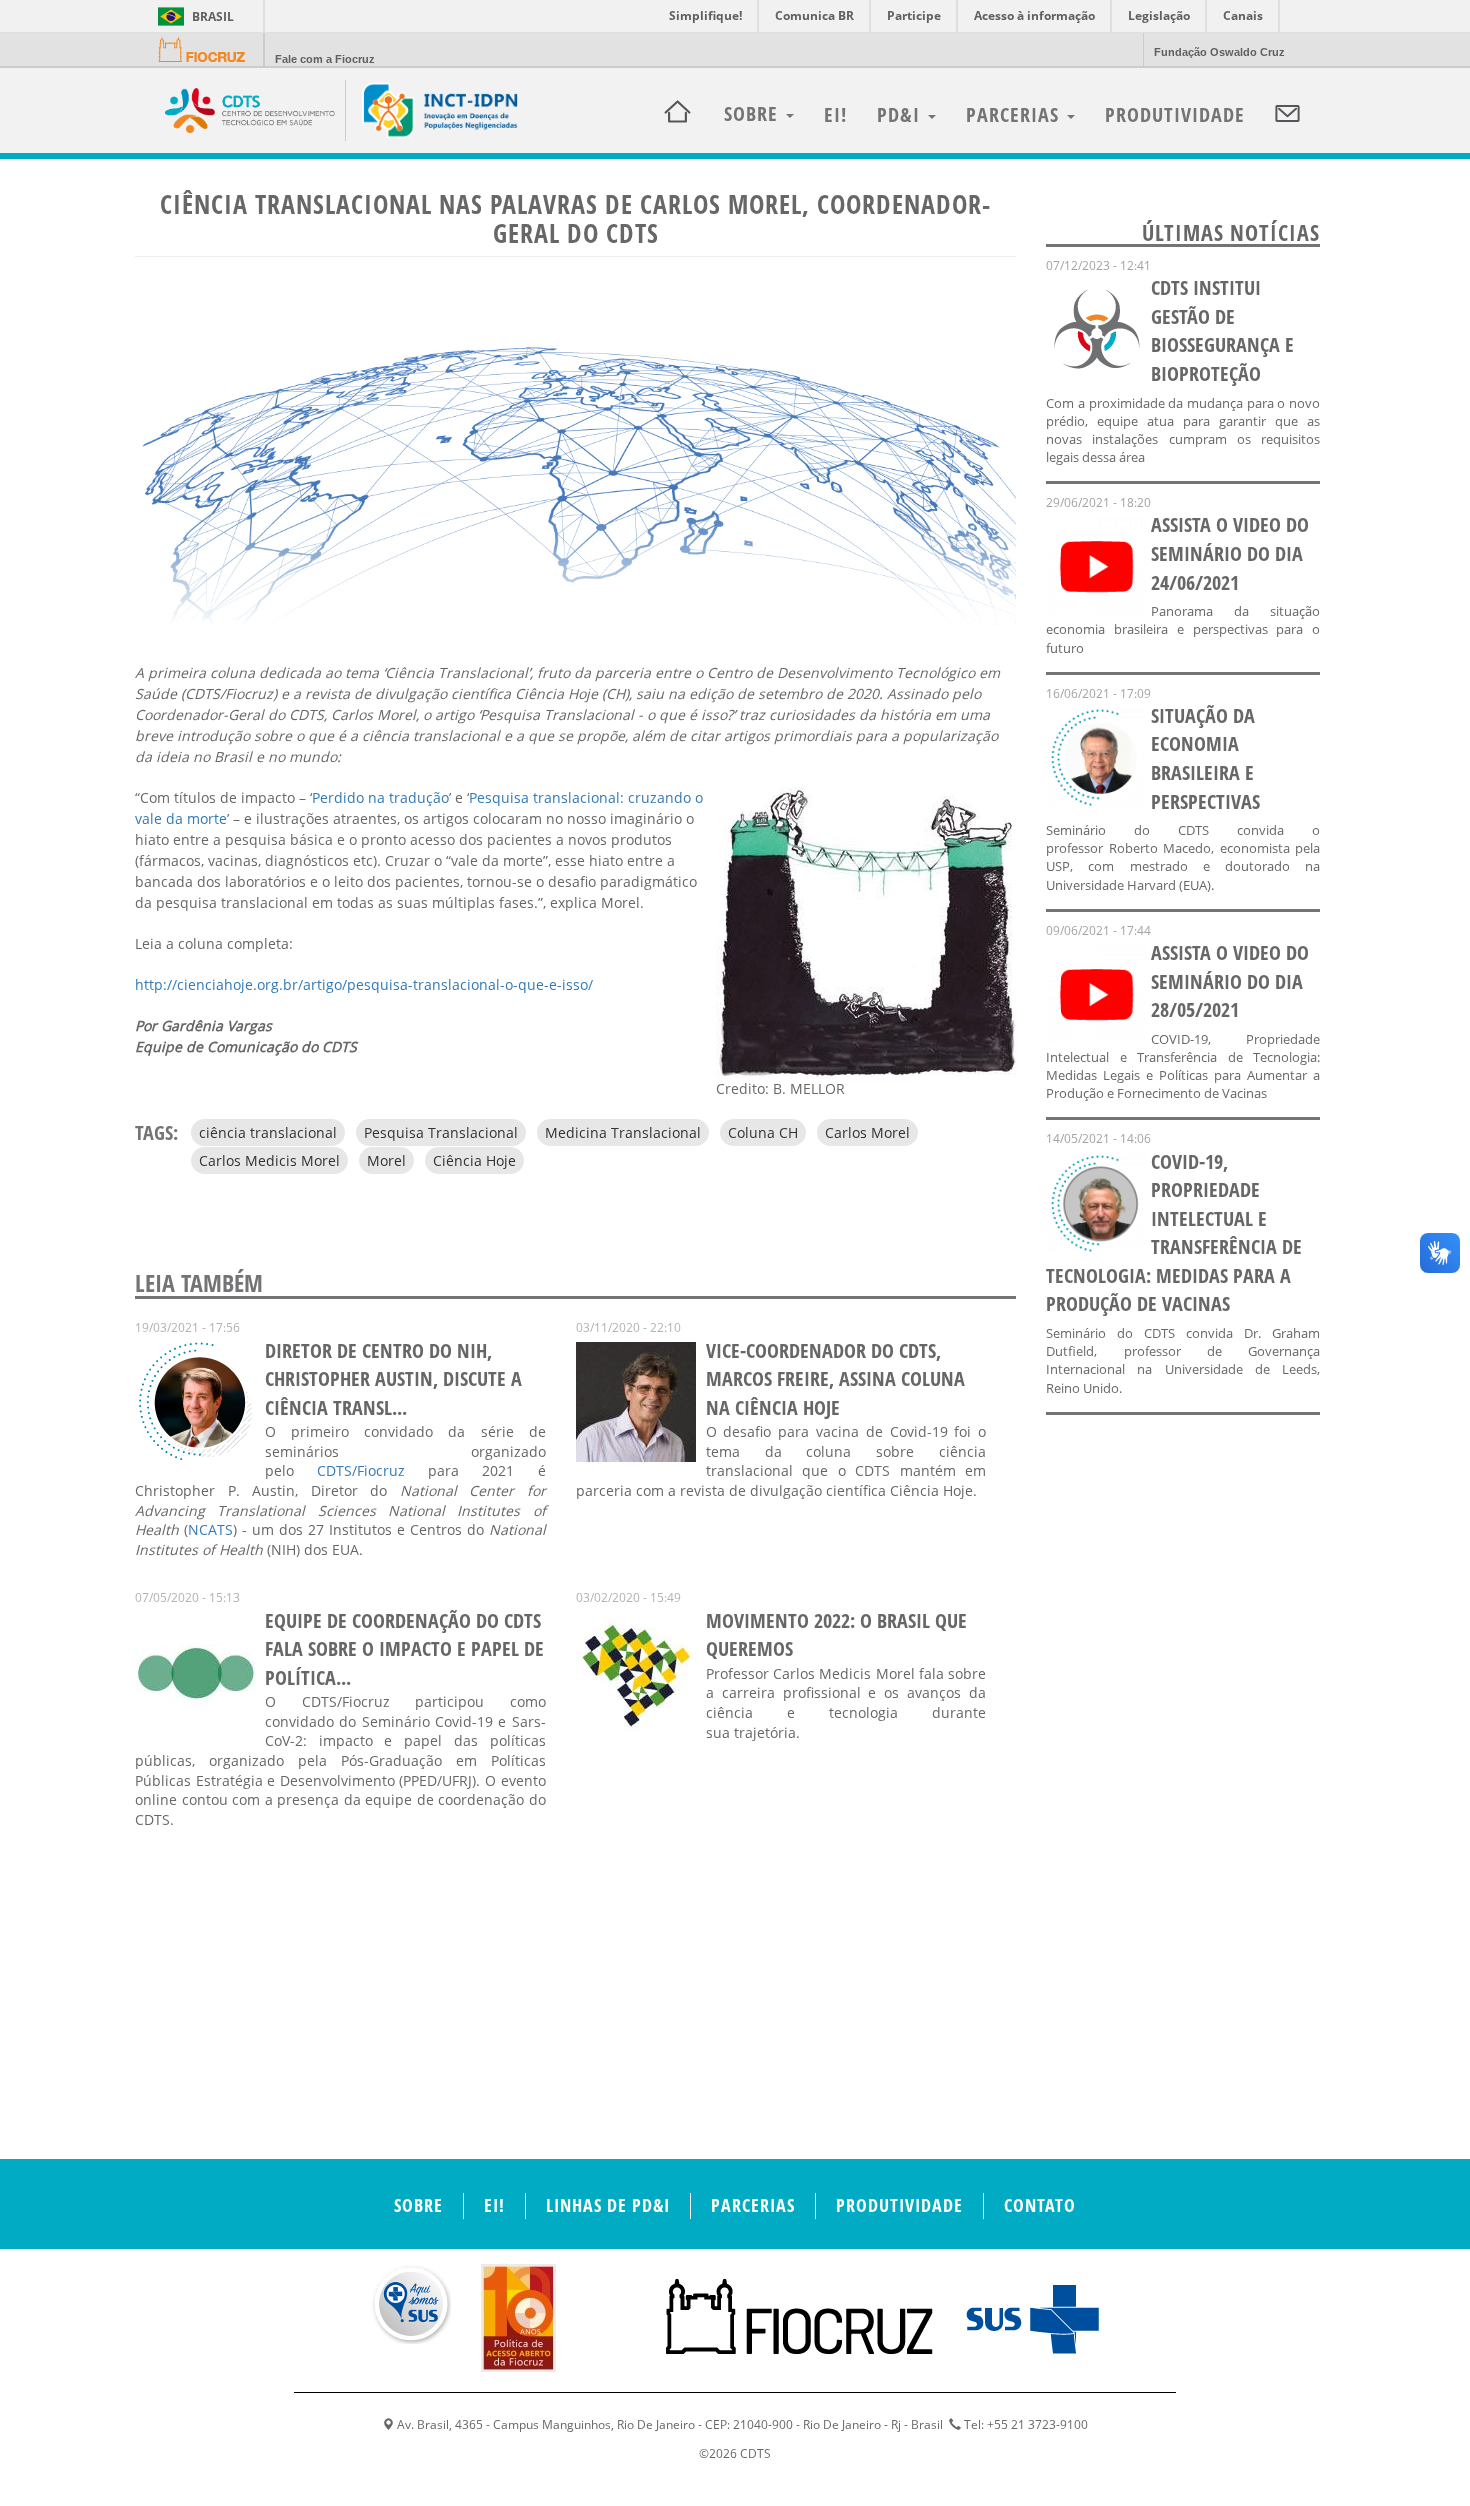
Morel (386, 1160)
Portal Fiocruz (208, 50)
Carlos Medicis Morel (269, 1160)
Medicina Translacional (623, 1132)
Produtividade (1175, 114)
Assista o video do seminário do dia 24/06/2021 (1230, 553)
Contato (1040, 2205)
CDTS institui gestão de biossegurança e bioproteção (1222, 330)
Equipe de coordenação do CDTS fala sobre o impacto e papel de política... (404, 1649)
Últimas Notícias (1231, 232)
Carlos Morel (867, 1132)
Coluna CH (763, 1132)
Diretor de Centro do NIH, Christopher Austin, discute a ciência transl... (393, 1379)
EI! (835, 114)
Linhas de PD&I (608, 2205)
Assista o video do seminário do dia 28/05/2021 (1230, 981)
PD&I (901, 114)
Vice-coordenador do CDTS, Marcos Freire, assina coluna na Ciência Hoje (835, 1379)
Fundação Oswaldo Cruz (1219, 52)
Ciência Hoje (474, 1160)
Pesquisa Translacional (441, 1132)
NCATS (210, 1529)
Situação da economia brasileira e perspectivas (1205, 758)
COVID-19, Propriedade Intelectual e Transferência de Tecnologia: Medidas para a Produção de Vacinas (1174, 1233)
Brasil (192, 16)
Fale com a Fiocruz (325, 59)
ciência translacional (268, 1132)
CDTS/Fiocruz (361, 1470)
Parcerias (1015, 114)
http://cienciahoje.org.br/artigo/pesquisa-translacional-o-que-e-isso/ (364, 984)
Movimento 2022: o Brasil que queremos (836, 1635)
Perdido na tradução (380, 797)
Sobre (418, 2205)
